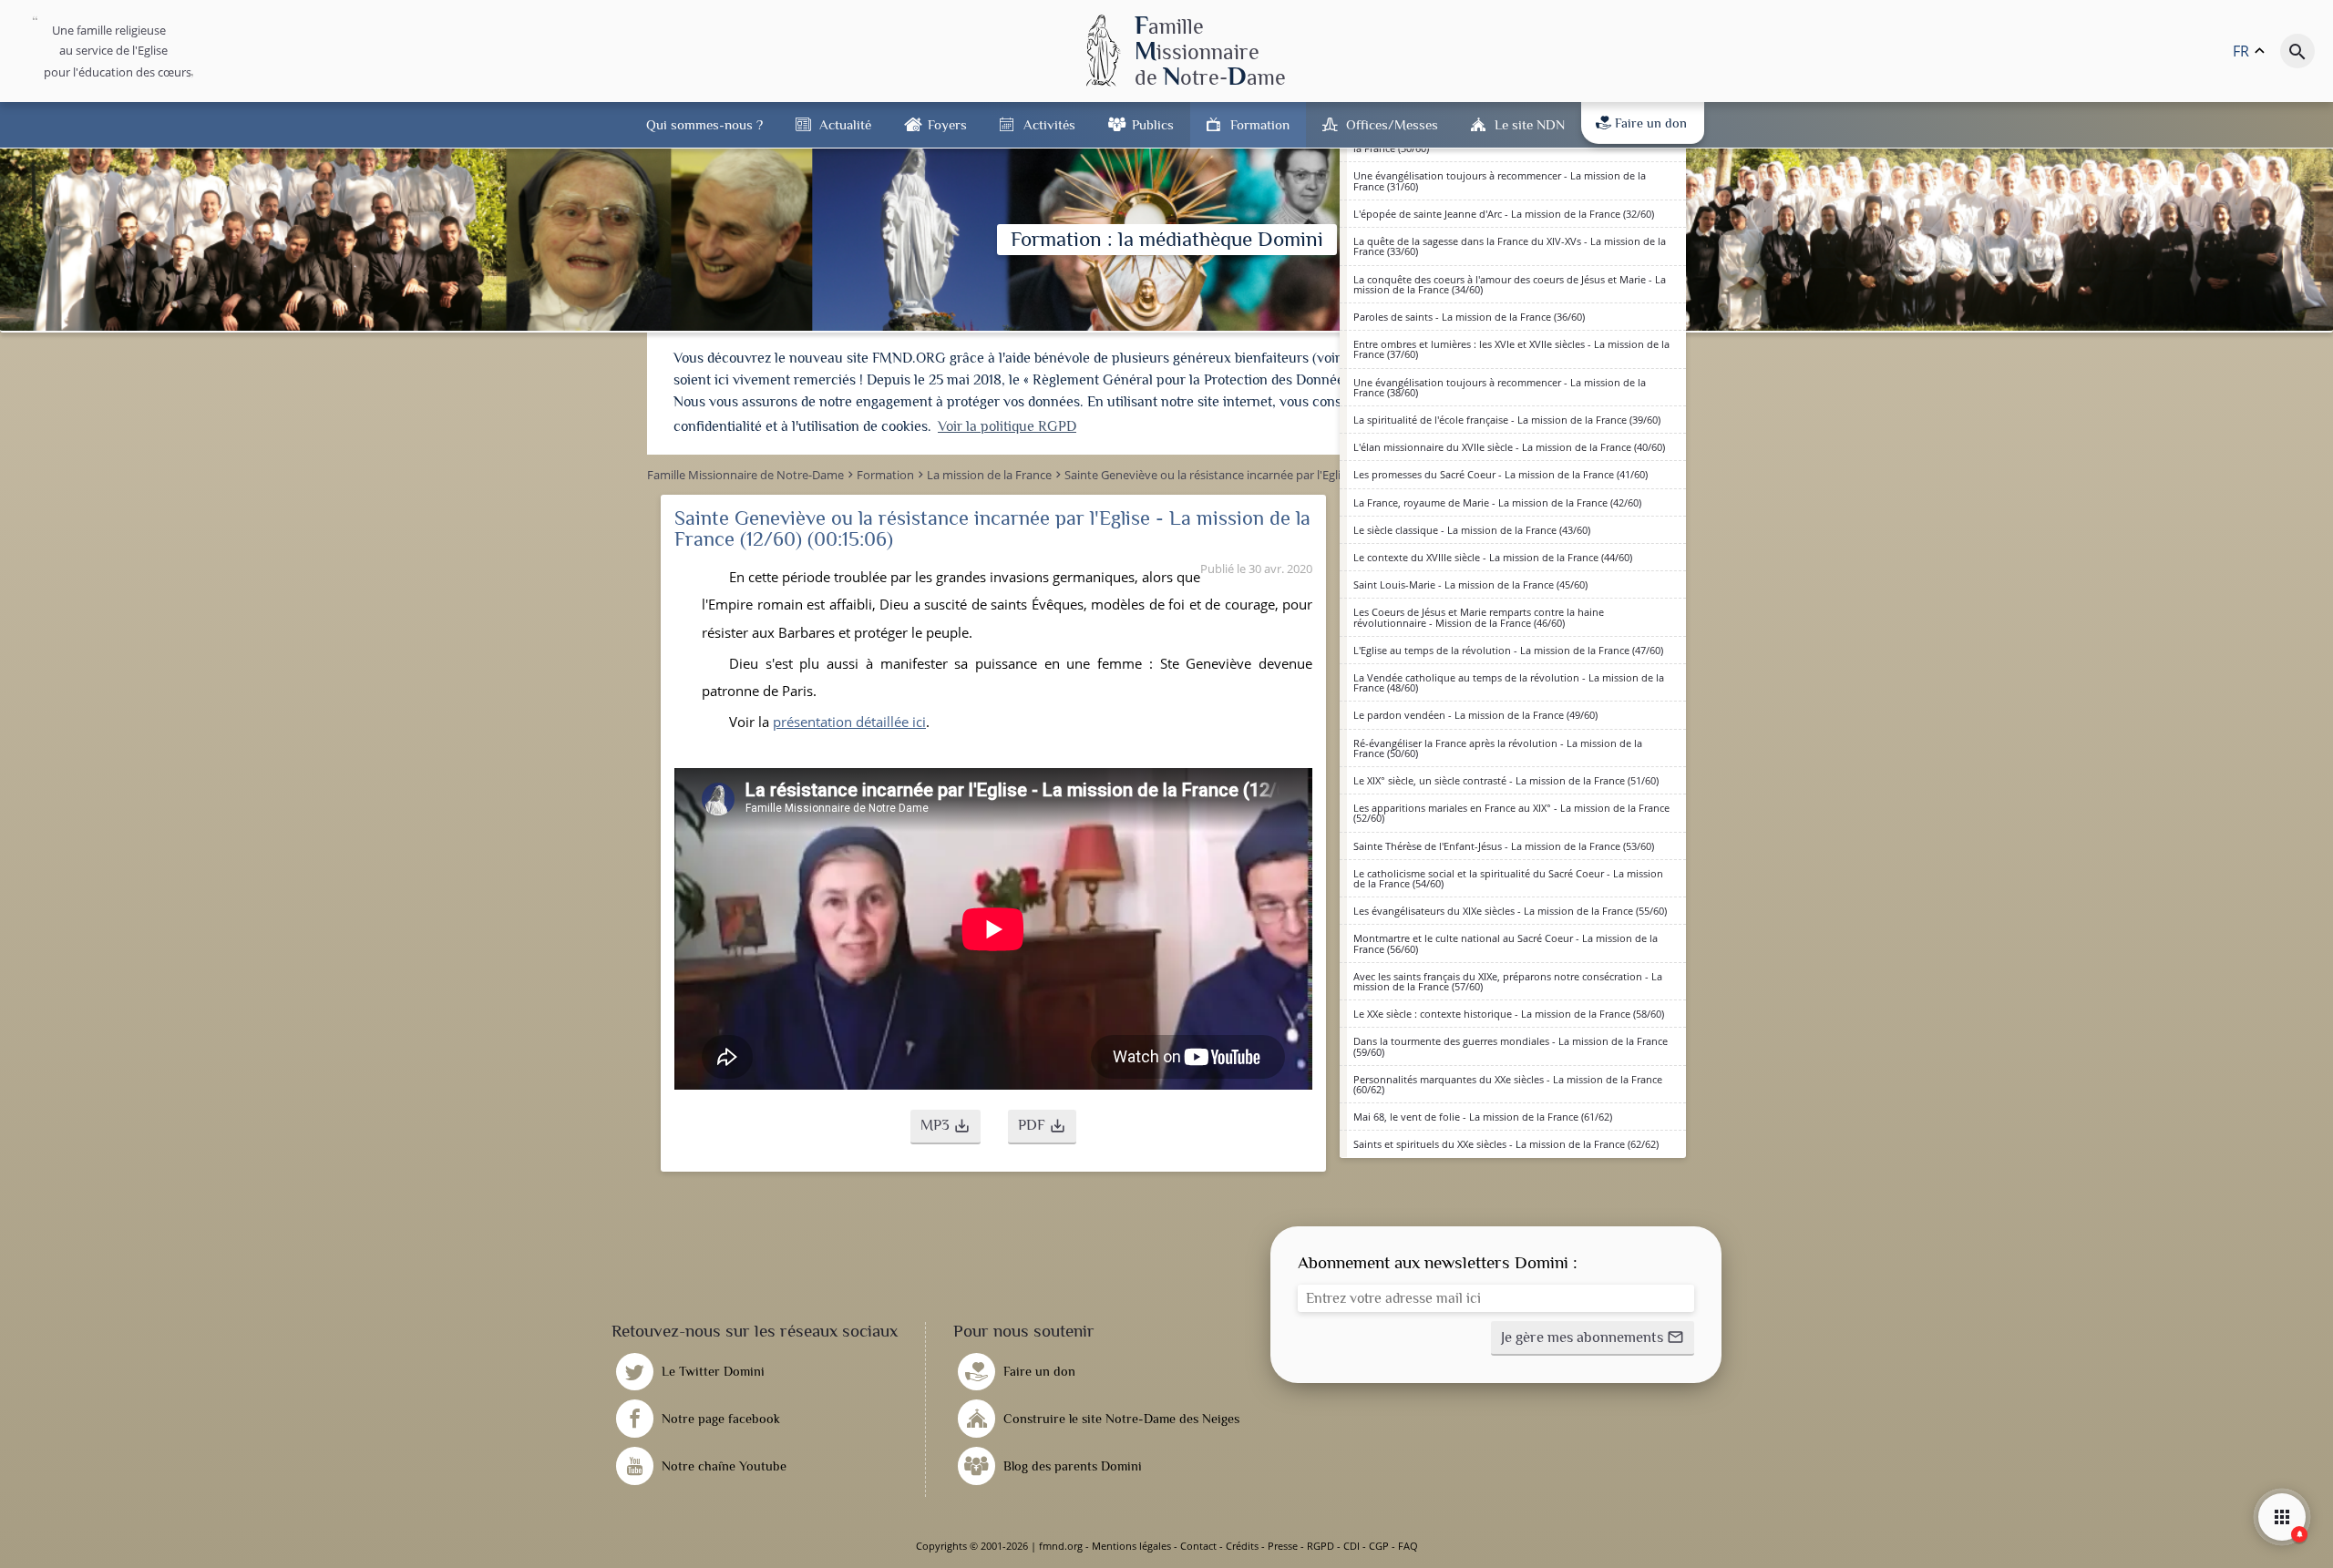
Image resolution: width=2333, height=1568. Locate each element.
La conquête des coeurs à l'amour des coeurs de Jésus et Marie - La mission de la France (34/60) (1510, 284)
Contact (1198, 1546)
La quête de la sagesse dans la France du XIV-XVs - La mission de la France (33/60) (1510, 246)
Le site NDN (1530, 124)
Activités (1049, 124)
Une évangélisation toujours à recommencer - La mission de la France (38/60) (1500, 387)
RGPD (1321, 1546)
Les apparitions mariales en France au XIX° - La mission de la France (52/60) (1511, 813)
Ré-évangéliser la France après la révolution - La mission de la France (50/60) (1498, 748)
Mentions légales (1131, 1546)
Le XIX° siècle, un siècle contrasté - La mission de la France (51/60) (1506, 780)
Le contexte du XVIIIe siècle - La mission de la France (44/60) (1493, 557)
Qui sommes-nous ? (704, 124)
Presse (1283, 1546)
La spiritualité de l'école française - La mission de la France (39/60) (1507, 420)
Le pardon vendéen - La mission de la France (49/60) (1475, 715)
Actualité (845, 124)
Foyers (947, 124)
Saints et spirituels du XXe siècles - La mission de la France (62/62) (1506, 1144)
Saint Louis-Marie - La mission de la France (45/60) (1470, 584)
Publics (1153, 124)
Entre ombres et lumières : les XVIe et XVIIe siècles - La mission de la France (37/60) (1511, 349)
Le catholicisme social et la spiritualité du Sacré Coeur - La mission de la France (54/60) (1508, 878)
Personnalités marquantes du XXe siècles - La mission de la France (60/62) (1508, 1084)
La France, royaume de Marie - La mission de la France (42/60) (1497, 502)
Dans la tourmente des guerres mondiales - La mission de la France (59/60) (1511, 1046)
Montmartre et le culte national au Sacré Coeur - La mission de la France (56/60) (1506, 943)
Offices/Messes (1392, 124)
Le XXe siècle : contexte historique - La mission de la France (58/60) (1509, 1014)
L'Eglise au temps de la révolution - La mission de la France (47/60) (1508, 650)
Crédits (1242, 1546)
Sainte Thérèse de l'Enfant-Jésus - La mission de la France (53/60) (1504, 846)
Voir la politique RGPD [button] (1007, 426)
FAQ (1408, 1546)
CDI (1351, 1546)
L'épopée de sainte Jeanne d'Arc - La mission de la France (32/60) (1504, 214)
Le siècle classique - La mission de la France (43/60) (1472, 530)
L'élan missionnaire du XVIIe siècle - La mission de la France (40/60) (1509, 447)
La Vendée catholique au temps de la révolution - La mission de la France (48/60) (1509, 682)
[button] (946, 1127)
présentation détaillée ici (849, 722)
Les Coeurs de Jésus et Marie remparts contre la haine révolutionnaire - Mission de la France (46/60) (1479, 617)
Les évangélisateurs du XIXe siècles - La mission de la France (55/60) (1510, 911)
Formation (1260, 124)
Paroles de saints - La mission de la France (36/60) (1469, 317)
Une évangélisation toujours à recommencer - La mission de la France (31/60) (1500, 180)
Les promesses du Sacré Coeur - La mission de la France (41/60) (1501, 474)
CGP (1379, 1546)
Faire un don (1651, 123)
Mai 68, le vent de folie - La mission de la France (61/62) (1483, 1117)
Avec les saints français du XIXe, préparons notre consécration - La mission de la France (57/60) (1508, 981)
